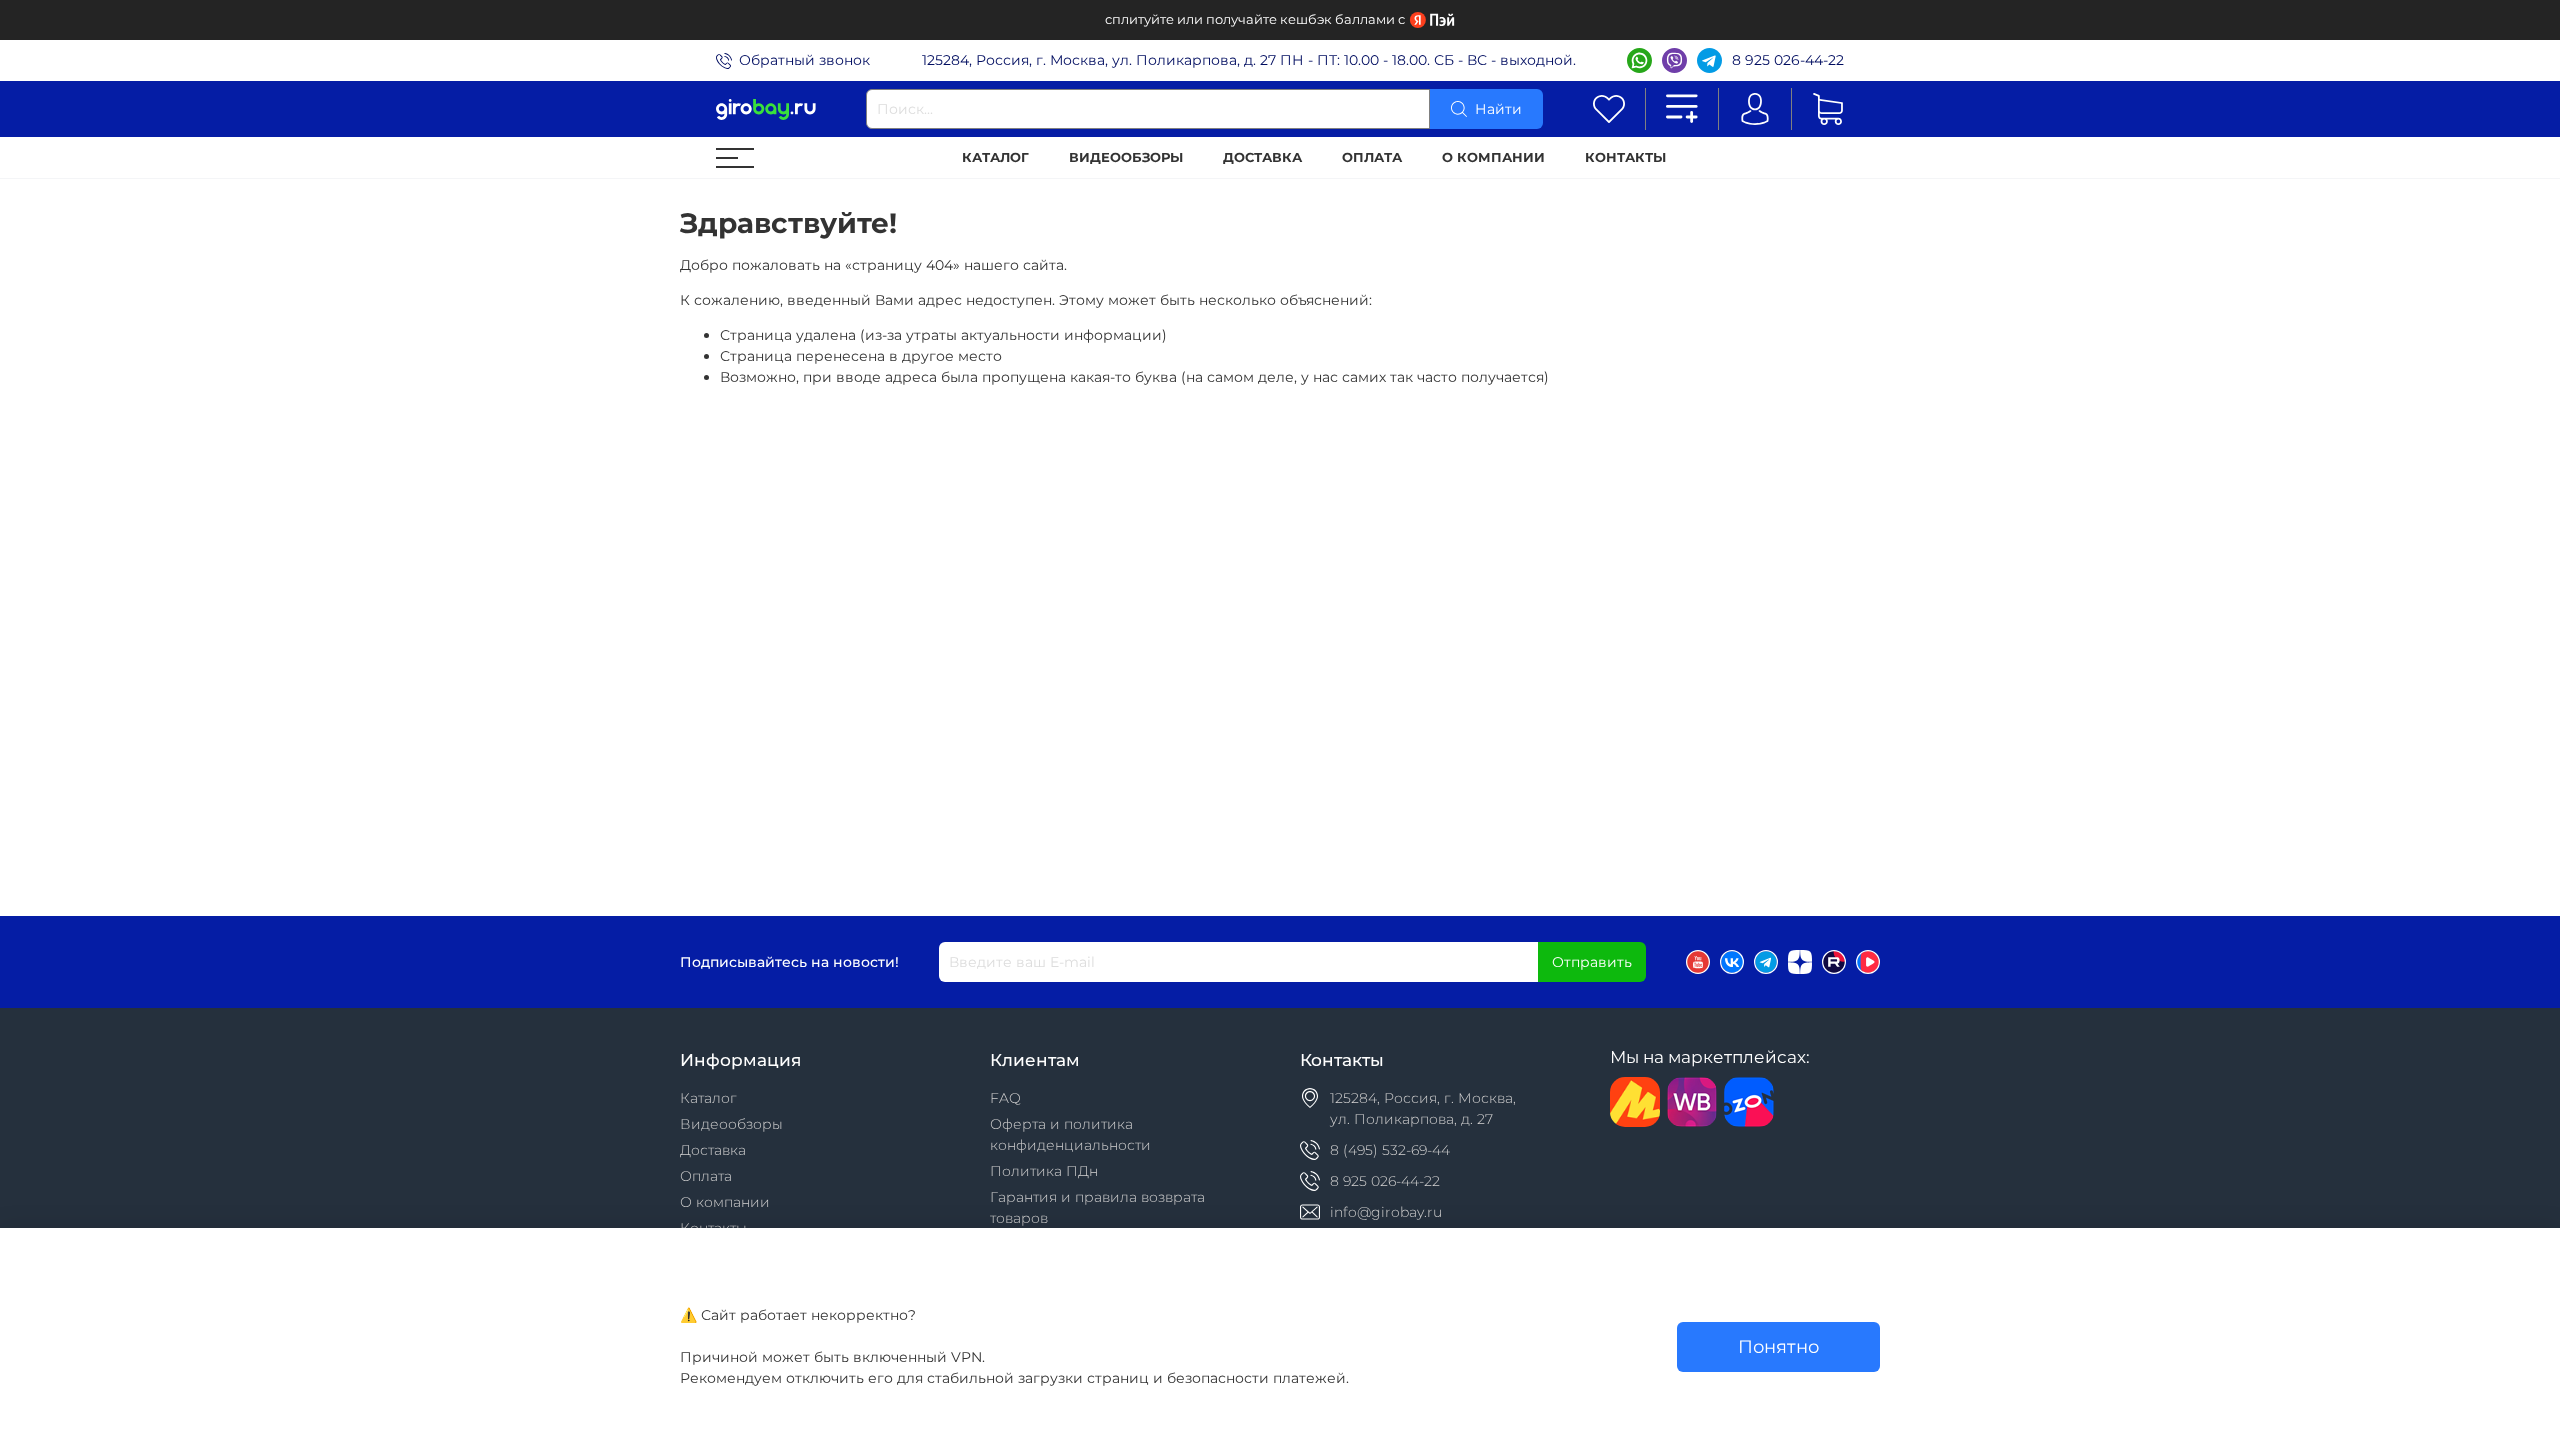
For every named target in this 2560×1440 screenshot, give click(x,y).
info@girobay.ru (1386, 1212)
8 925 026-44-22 (1788, 60)
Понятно (1778, 1346)
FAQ (1005, 1098)
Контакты (1625, 157)
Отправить (1592, 962)
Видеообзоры (1126, 157)
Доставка (1262, 157)
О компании (1493, 157)
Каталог (995, 157)
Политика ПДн (1044, 1171)
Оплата (1372, 157)
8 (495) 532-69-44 (1390, 1150)
